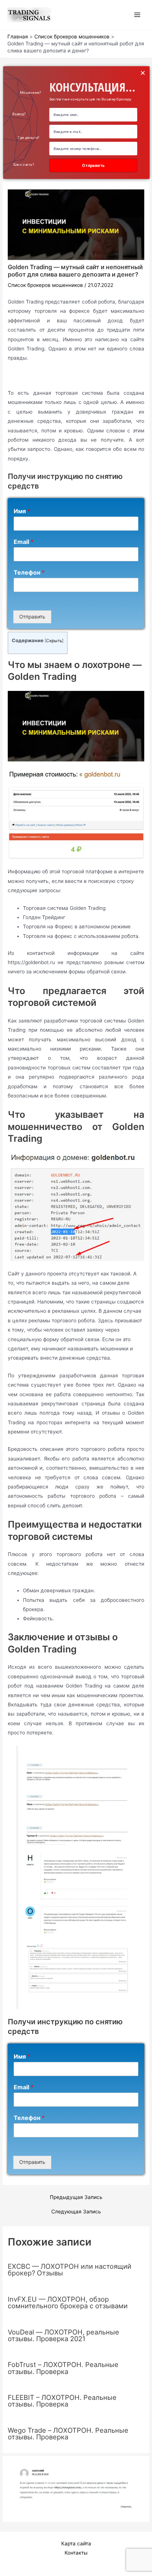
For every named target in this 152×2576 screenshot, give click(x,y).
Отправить (32, 617)
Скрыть (54, 641)
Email (24, 542)
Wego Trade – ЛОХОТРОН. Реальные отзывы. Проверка (68, 2433)
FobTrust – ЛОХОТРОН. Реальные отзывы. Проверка (63, 2368)
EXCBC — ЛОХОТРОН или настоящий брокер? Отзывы (70, 2270)
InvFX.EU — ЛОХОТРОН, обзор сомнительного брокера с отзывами (68, 2302)
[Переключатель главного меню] (137, 15)
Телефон (29, 572)
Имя (22, 511)
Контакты (76, 2553)
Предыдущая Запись (76, 2198)
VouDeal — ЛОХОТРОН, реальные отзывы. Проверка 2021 (63, 2335)
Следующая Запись (76, 2212)
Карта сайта (76, 2544)
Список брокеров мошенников (45, 285)
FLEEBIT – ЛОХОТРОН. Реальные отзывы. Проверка (62, 2401)
